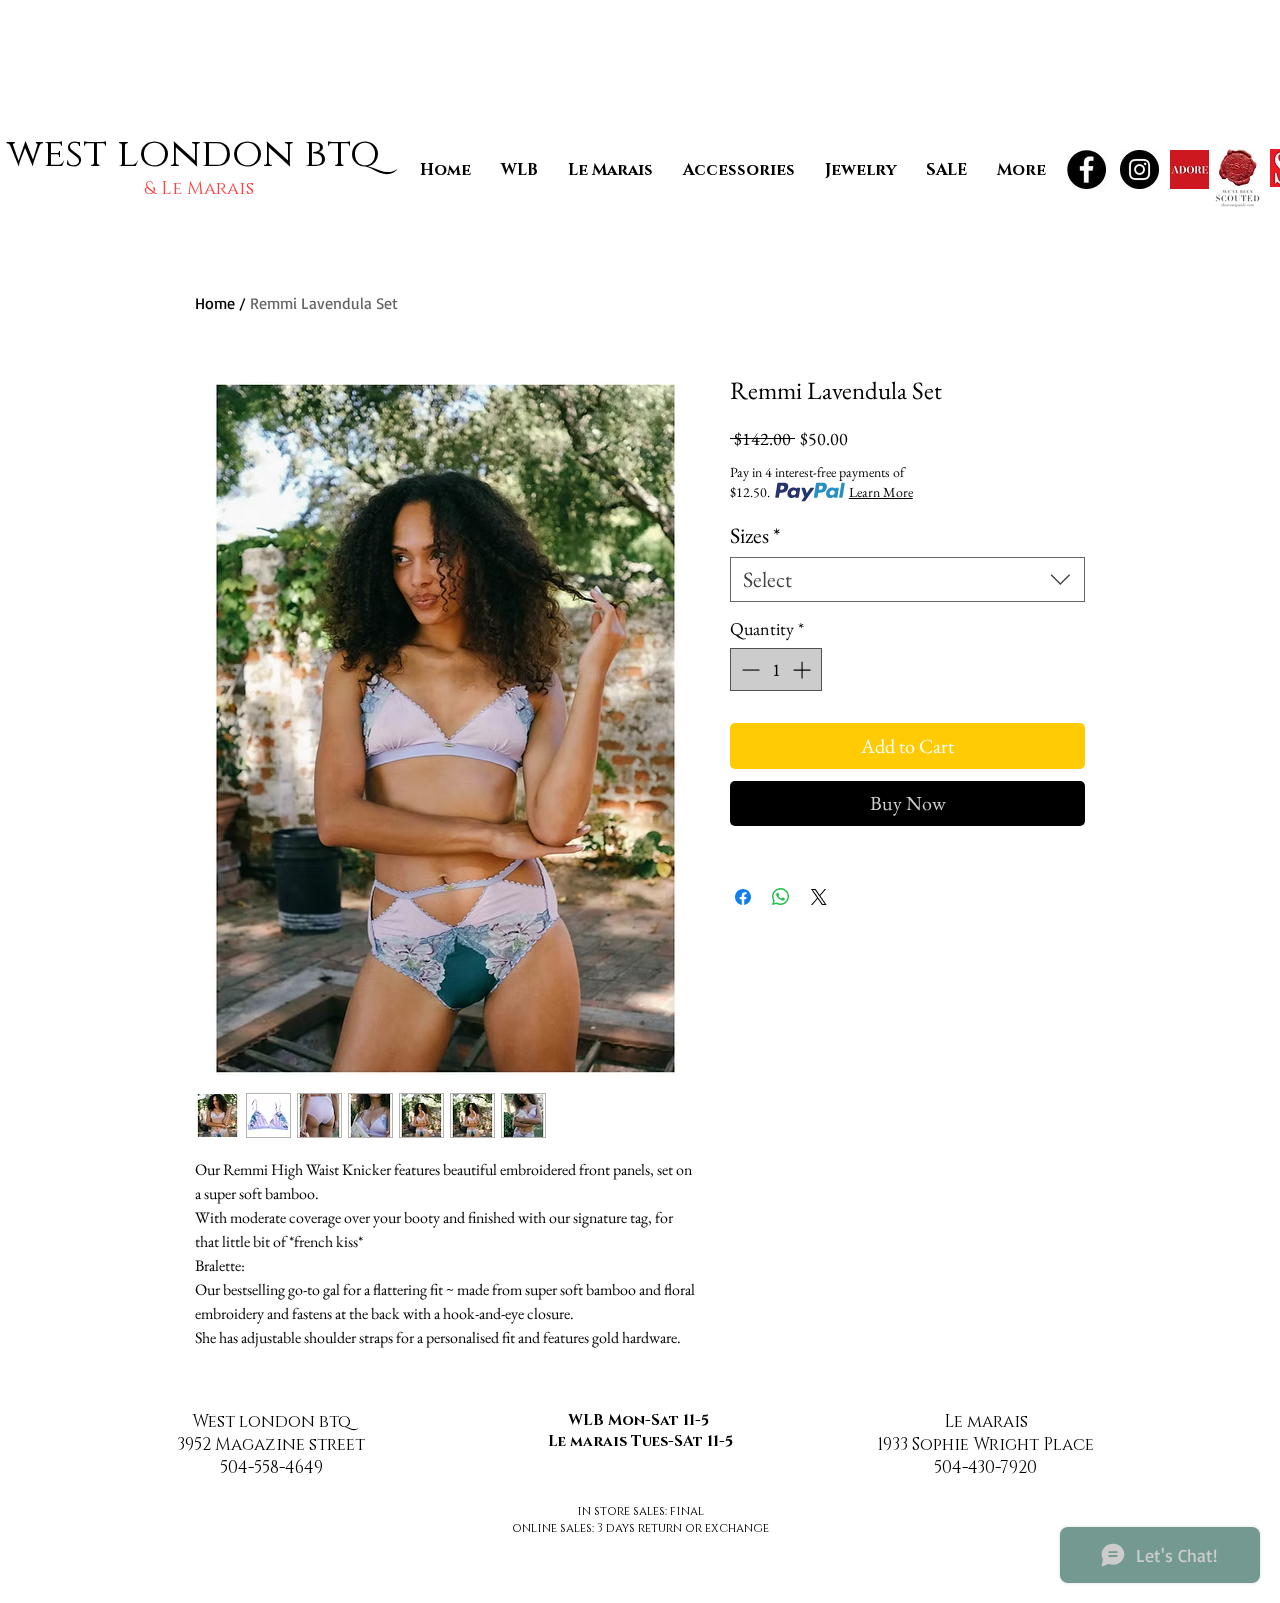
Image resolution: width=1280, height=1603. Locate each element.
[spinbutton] (776, 669)
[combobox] (907, 579)
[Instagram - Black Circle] (1139, 169)
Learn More (881, 492)
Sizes (755, 535)
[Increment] (803, 669)
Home (215, 303)
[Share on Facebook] (743, 897)
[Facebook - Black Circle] (1086, 169)
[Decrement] (748, 669)
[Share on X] (819, 897)
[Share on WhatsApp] (781, 897)
